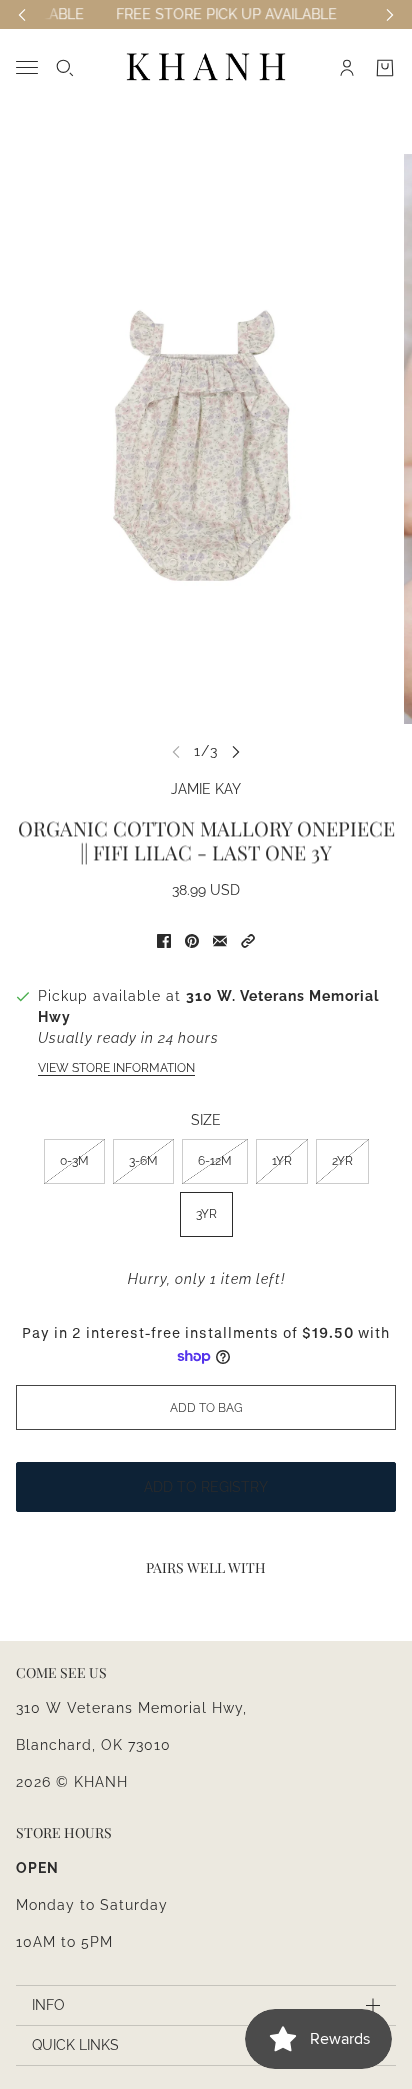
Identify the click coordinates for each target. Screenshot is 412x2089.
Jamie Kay (206, 789)
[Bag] (385, 68)
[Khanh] (206, 67)
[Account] (347, 68)
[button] (248, 941)
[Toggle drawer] (27, 67)
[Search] (65, 68)
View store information (116, 1068)
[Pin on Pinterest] (192, 941)
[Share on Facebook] (164, 941)
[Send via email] (220, 941)
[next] (236, 751)
